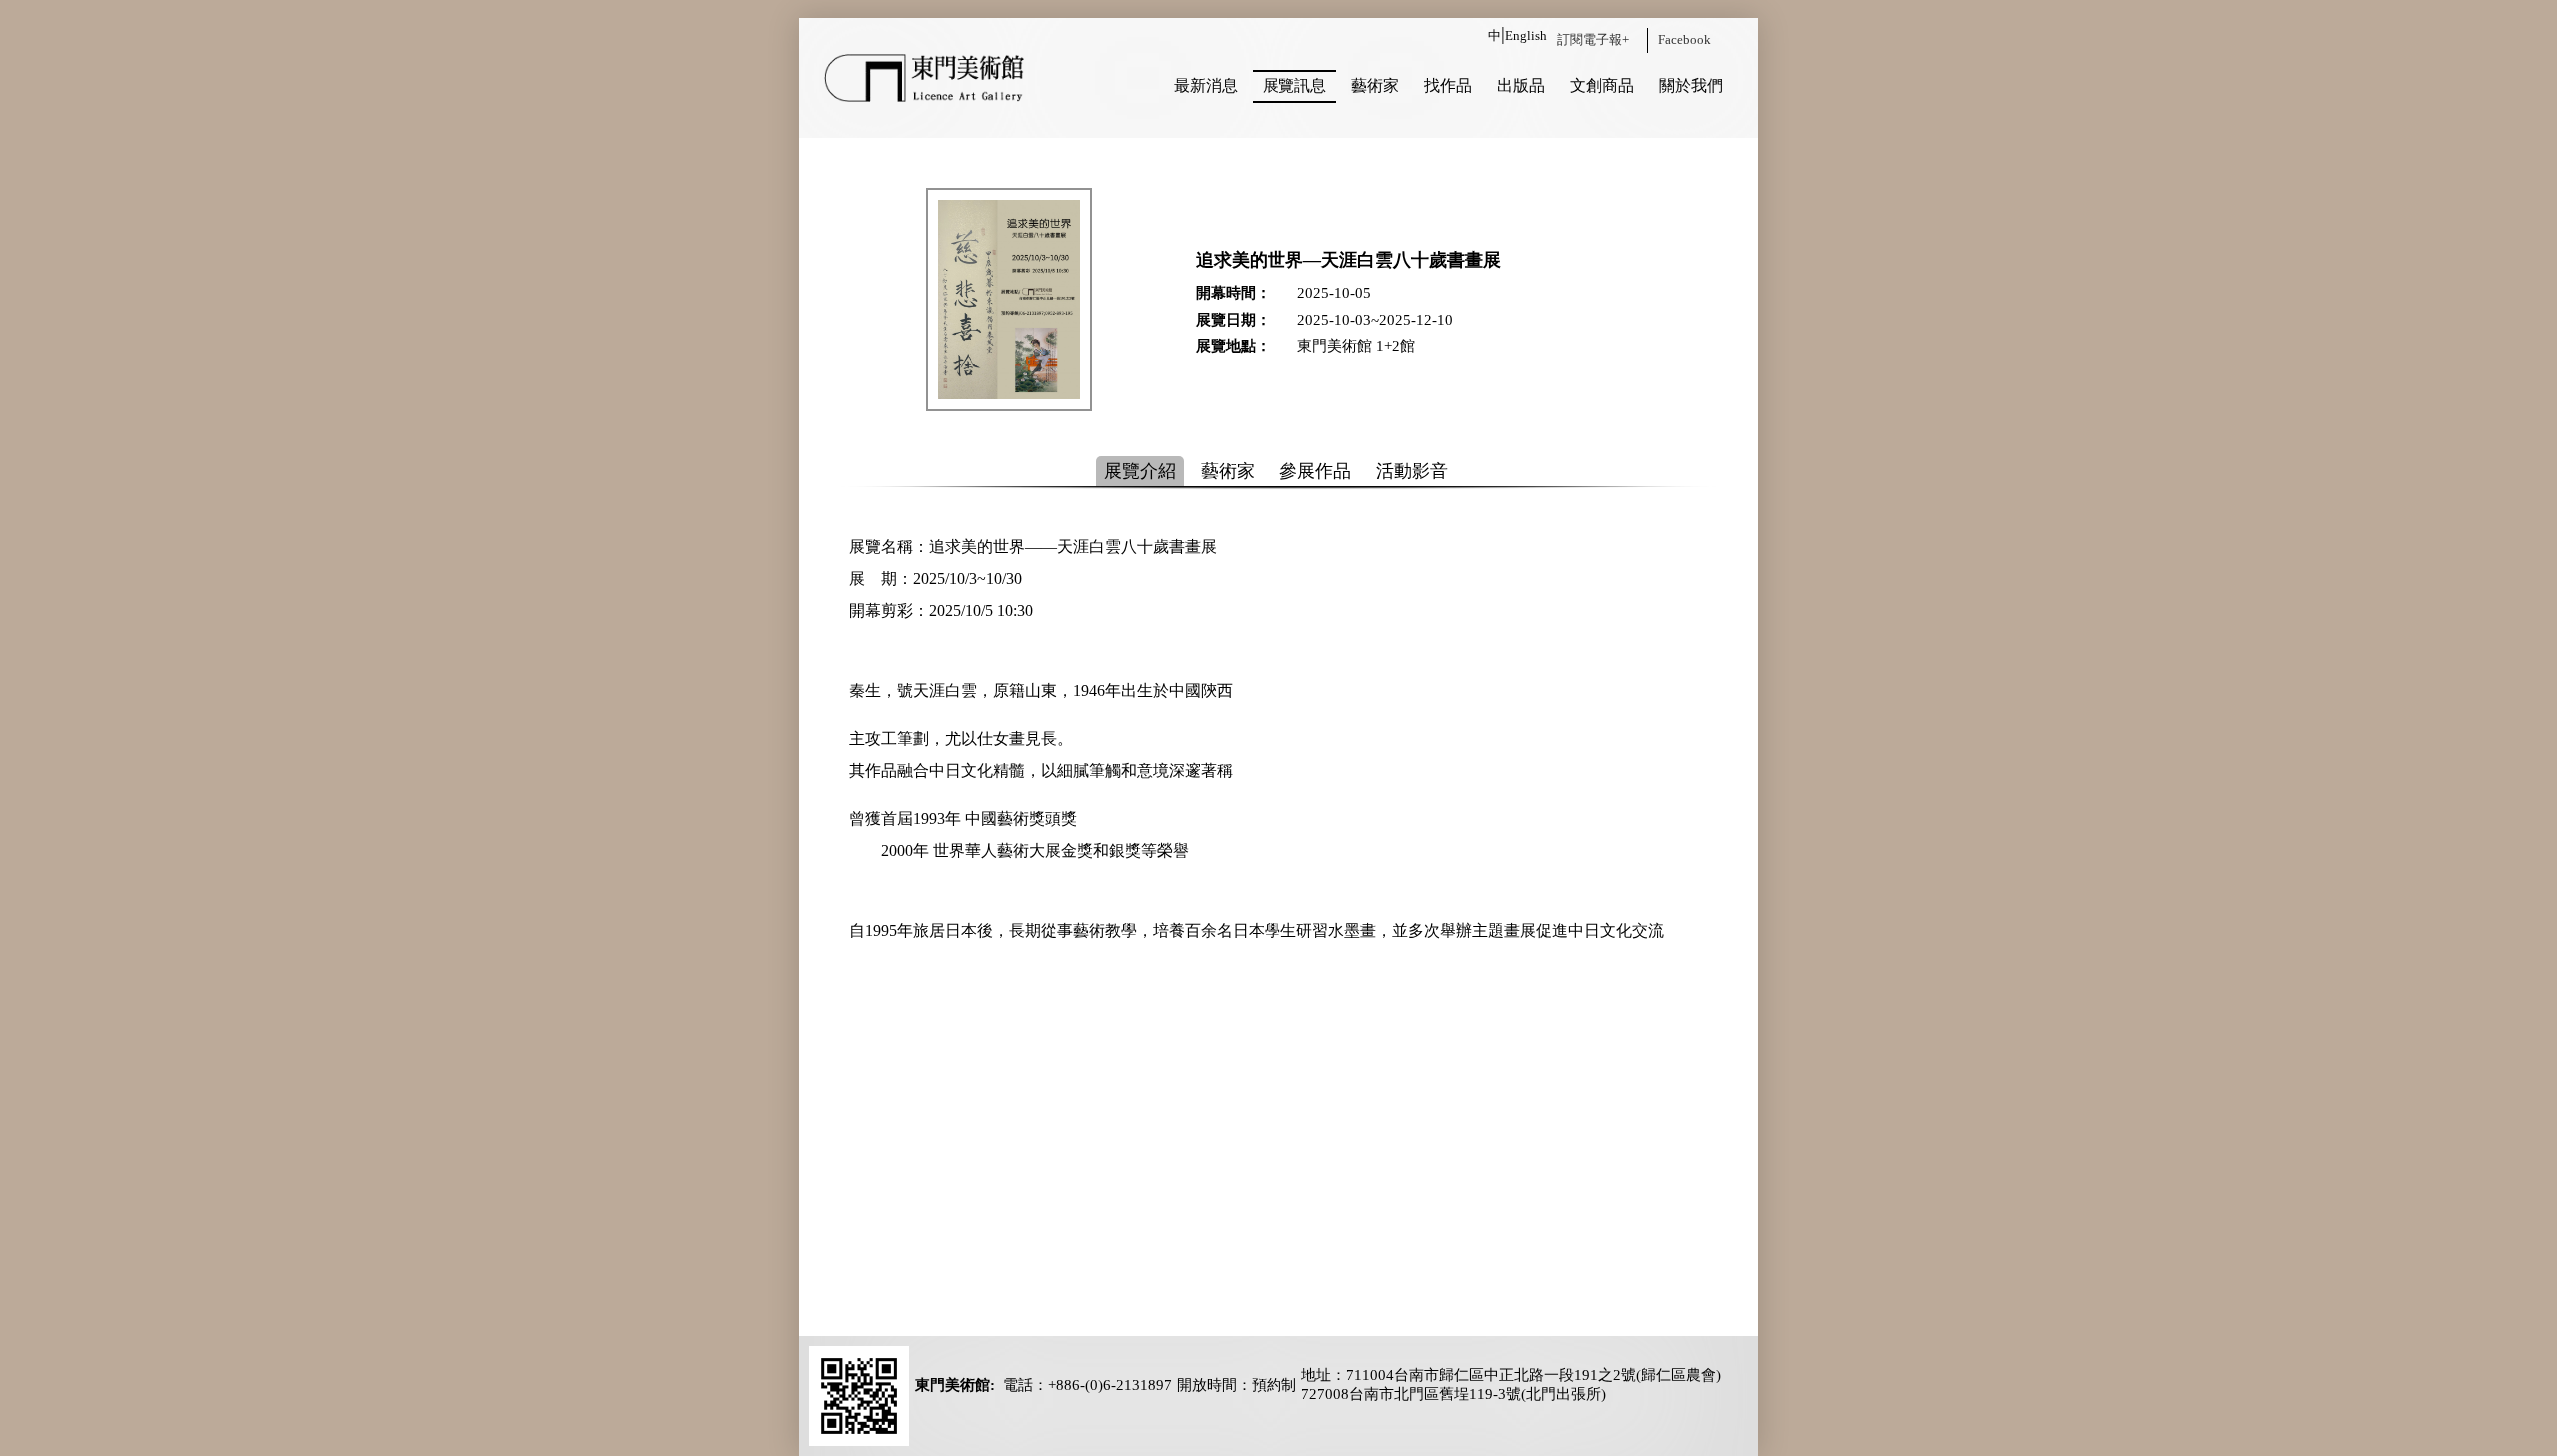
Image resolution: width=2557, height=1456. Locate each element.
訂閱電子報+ (1593, 39)
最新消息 (1206, 85)
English (1526, 35)
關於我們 (1691, 85)
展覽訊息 (1294, 85)
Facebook (1685, 39)
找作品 (1448, 85)
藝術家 (1375, 85)
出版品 (1521, 85)
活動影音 (1412, 471)
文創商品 (1602, 85)
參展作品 (1315, 471)
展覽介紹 (1140, 471)
